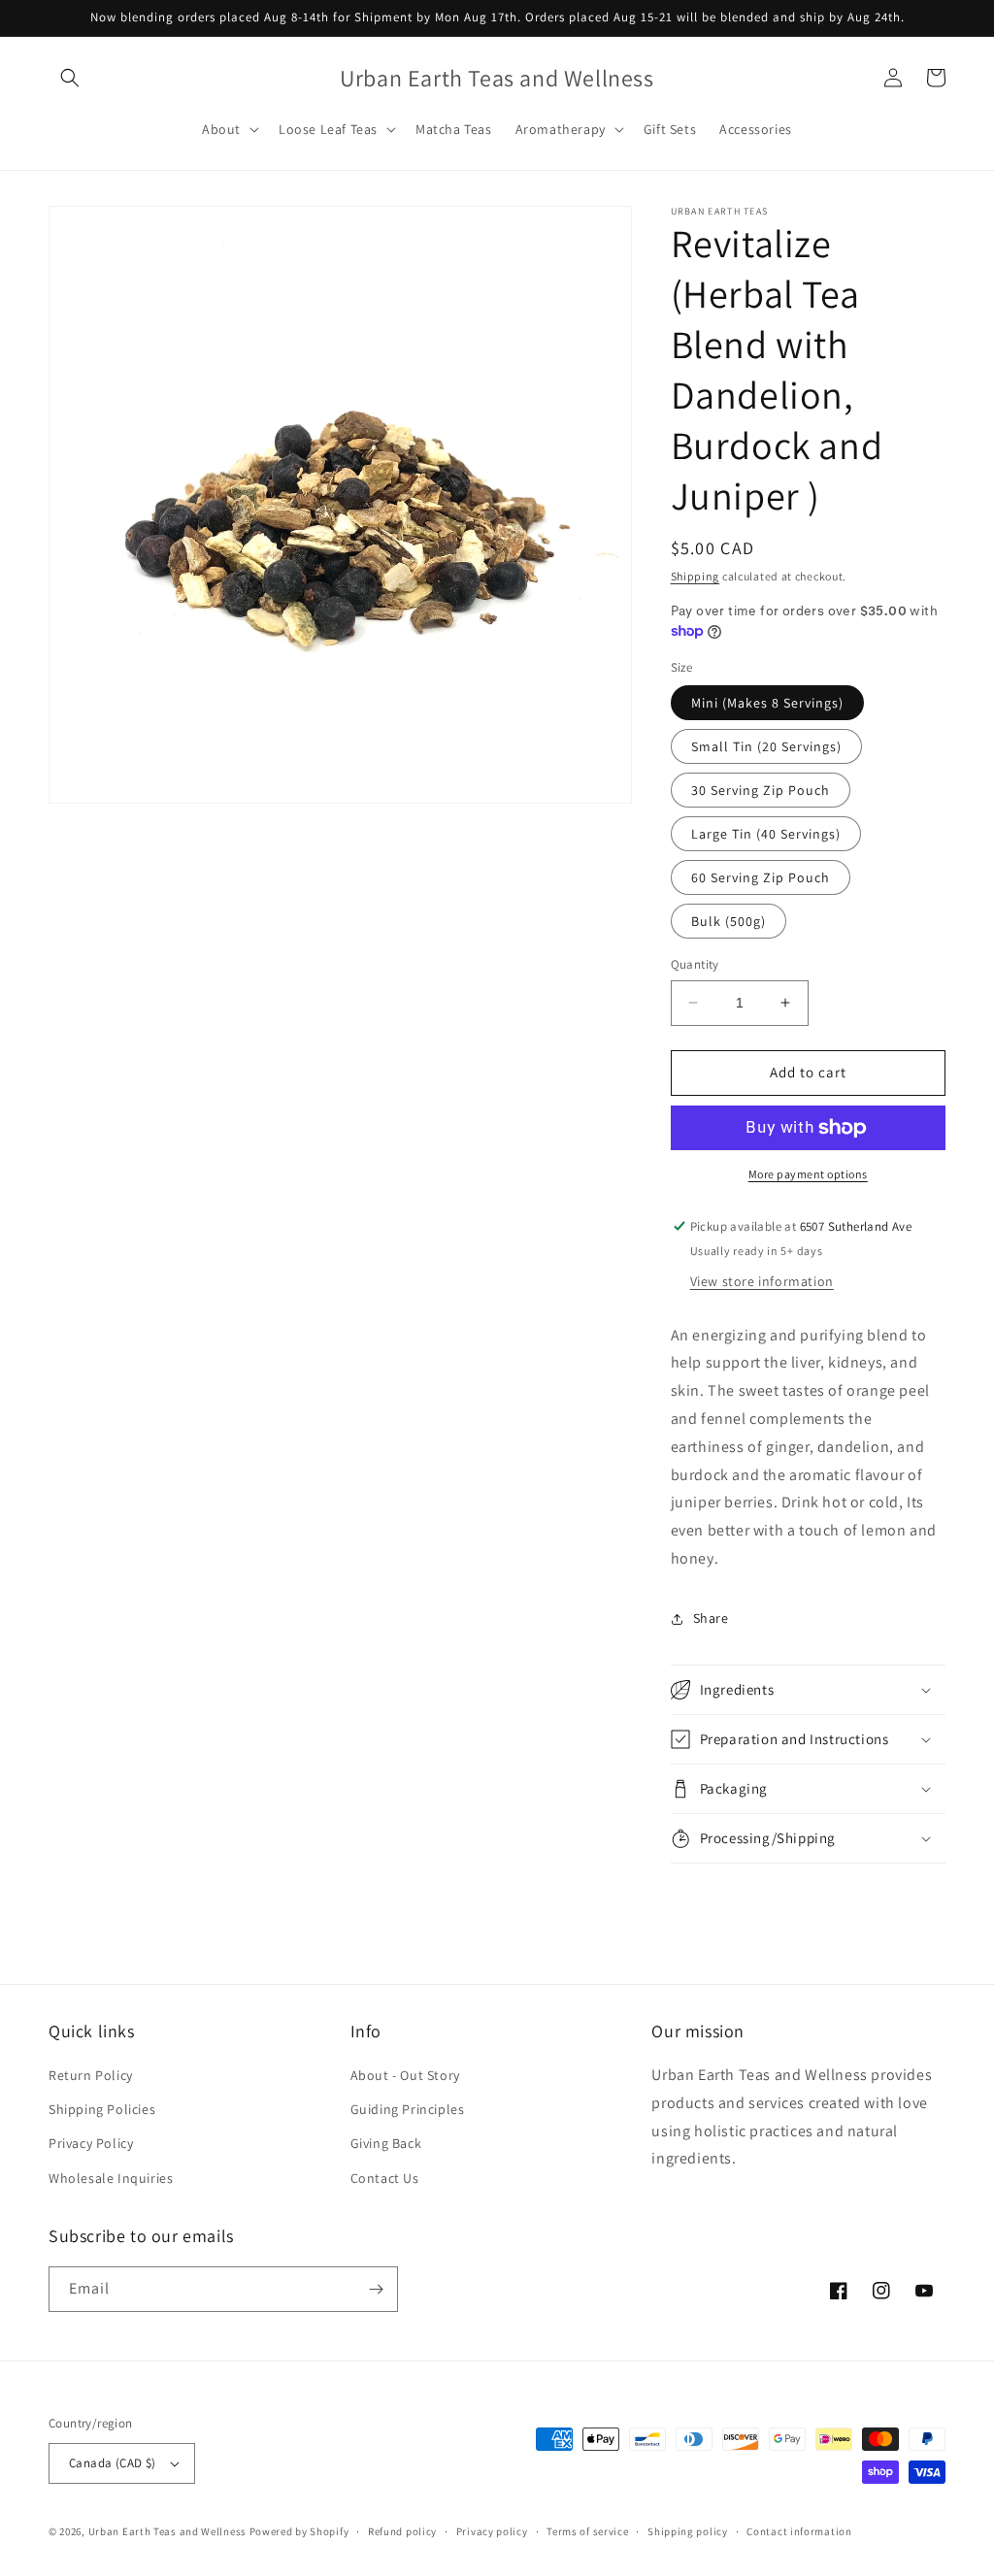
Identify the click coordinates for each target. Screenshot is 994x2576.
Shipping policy (688, 2531)
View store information (762, 1281)
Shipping (696, 576)
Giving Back (386, 2143)
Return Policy (91, 2075)
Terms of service (587, 2531)
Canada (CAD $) (113, 2463)
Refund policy (402, 2531)
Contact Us (385, 2178)
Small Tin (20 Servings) (766, 746)
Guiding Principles (408, 2109)
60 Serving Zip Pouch (761, 877)
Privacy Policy (91, 2143)
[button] (70, 78)
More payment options (808, 1174)
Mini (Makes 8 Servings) (767, 703)
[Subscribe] (376, 2289)
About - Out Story (405, 2075)
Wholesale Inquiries (111, 2178)
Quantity (695, 964)
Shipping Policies (102, 2109)
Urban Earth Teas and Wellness (167, 2531)
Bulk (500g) (729, 921)
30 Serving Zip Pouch (761, 790)
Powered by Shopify (299, 2531)
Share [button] (711, 1618)
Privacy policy (492, 2531)
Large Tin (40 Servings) (766, 834)
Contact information (799, 2531)
